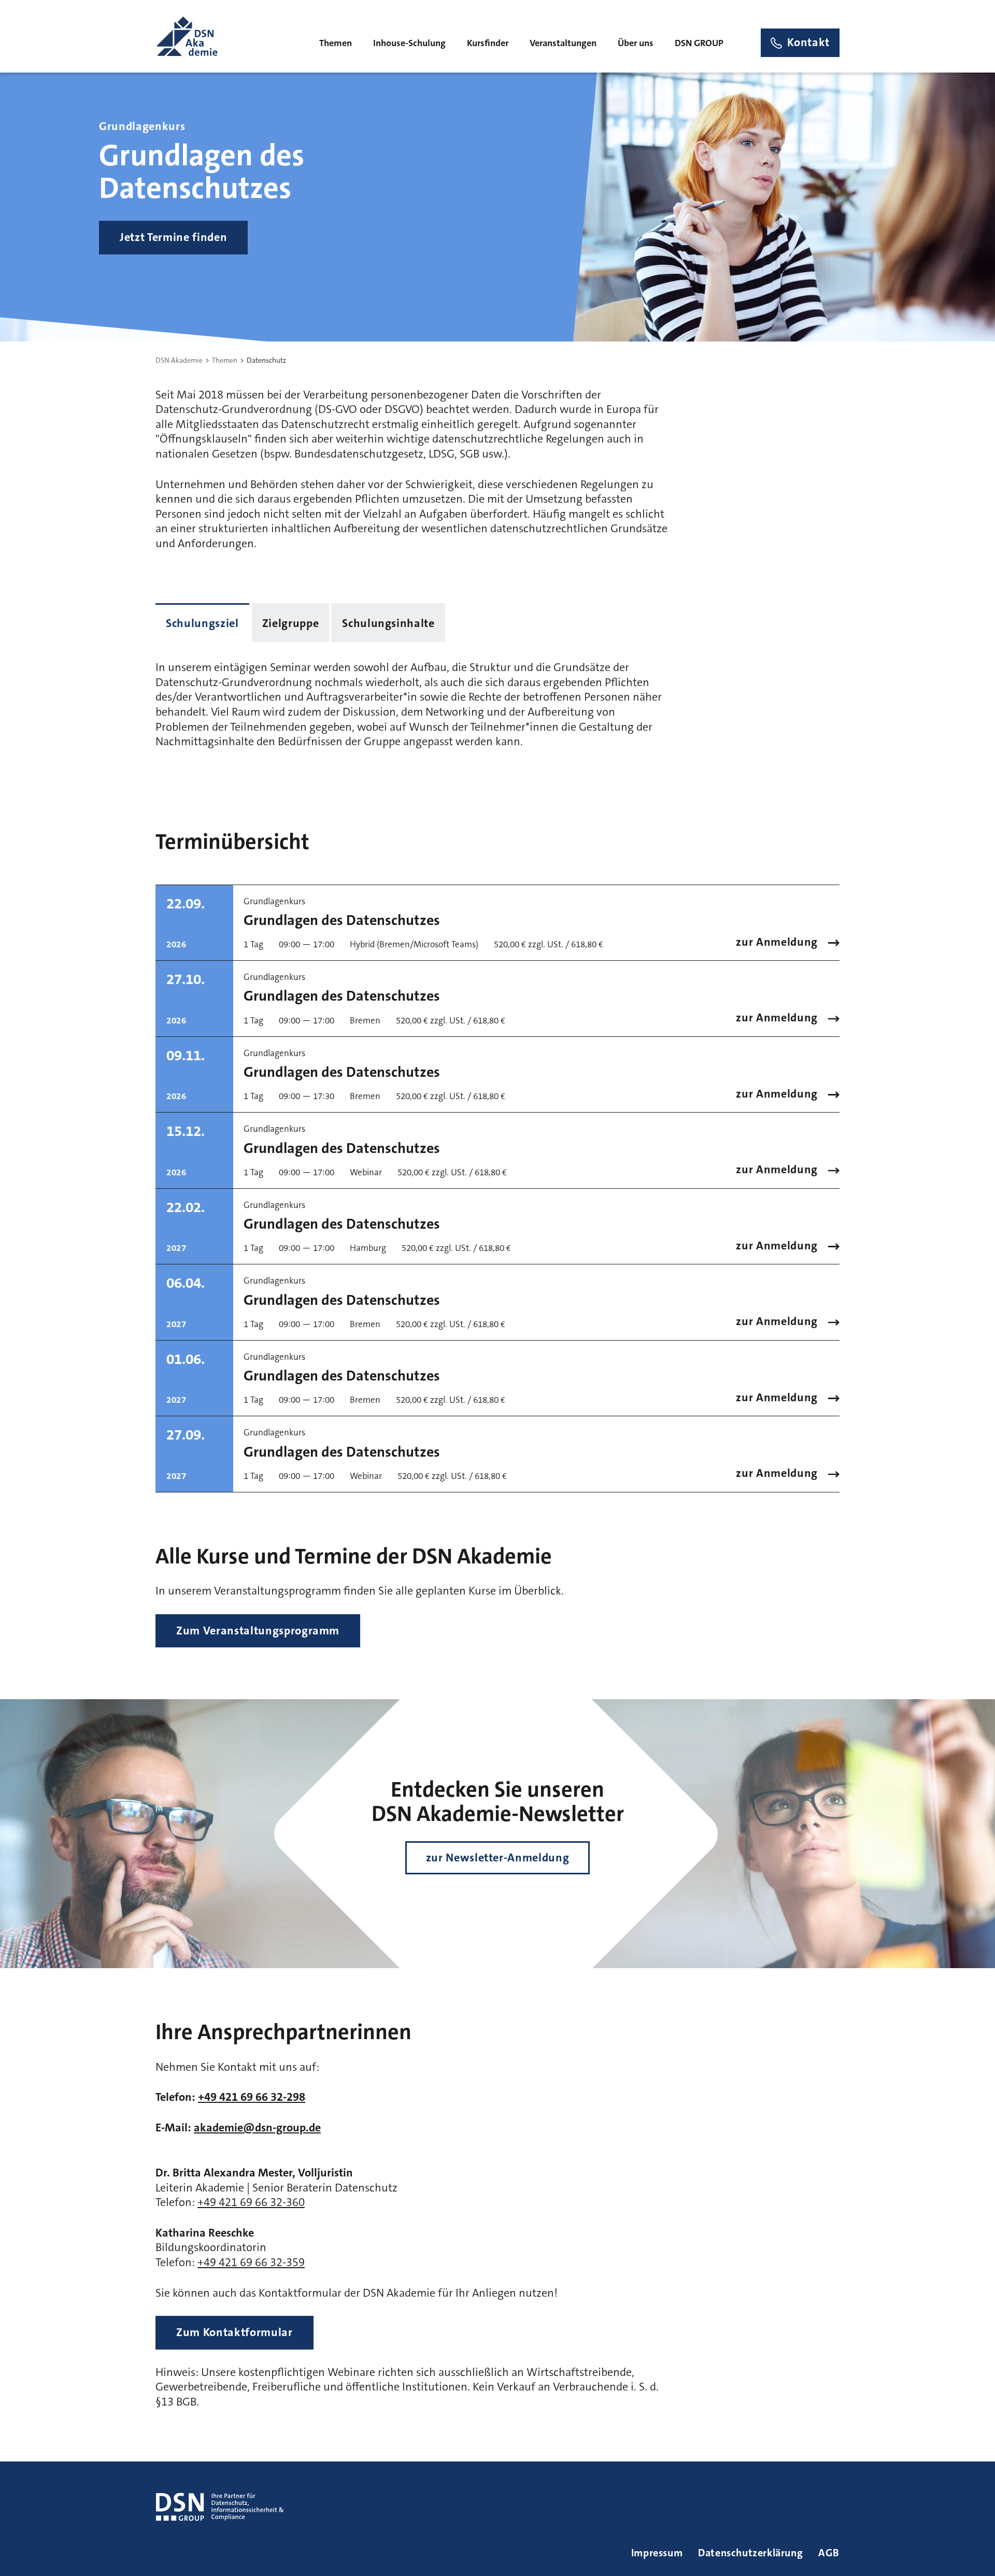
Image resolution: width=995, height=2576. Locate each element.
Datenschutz (266, 360)
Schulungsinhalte (388, 623)
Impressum (657, 2553)
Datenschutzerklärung (750, 2553)
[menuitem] (336, 42)
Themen (225, 360)
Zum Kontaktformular (234, 2332)
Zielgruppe (291, 623)
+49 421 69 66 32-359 (251, 2262)
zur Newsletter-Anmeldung (498, 1858)
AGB (829, 2553)
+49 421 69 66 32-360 (251, 2202)
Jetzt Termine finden (173, 237)
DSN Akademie (179, 360)
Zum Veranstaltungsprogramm (258, 1631)
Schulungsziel (202, 623)
